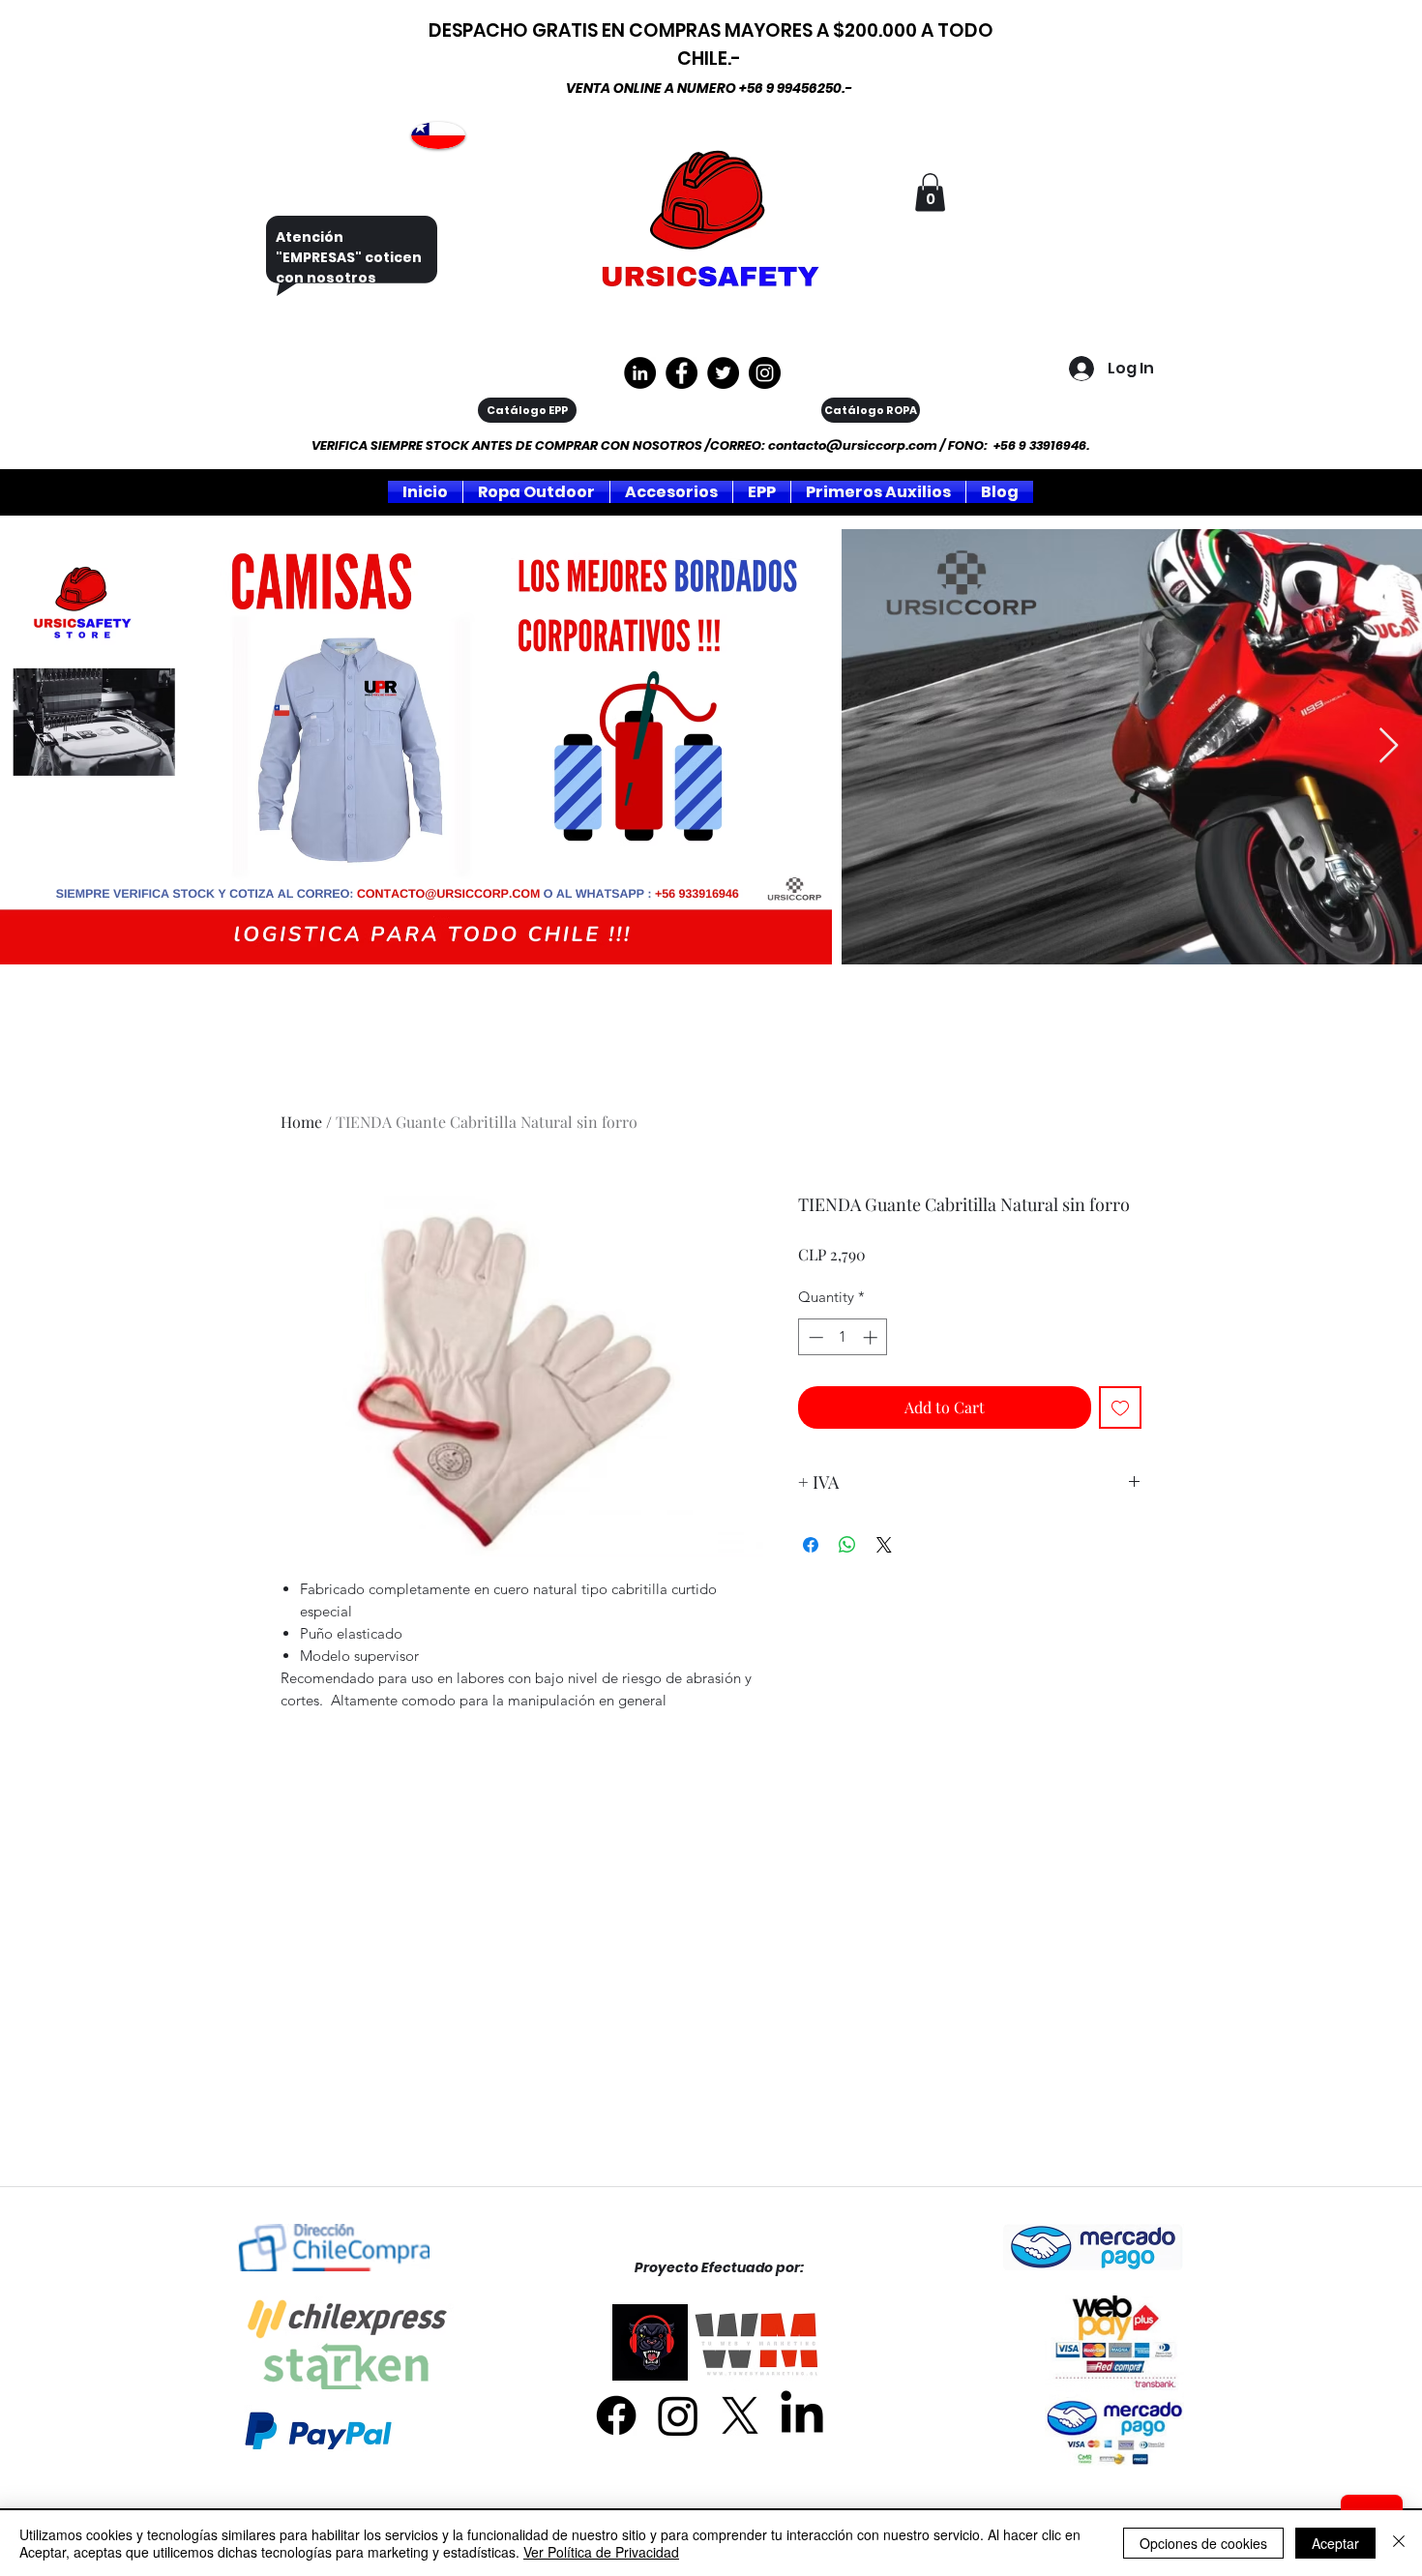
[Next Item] (1389, 746)
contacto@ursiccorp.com (853, 445)
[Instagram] (765, 373)
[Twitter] (723, 373)
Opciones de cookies (1203, 2543)
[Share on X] (884, 1545)
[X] (740, 2415)
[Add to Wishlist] (1120, 1407)
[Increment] (872, 1337)
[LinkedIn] (802, 2415)
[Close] (1399, 2543)
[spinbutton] (843, 1337)
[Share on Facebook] (811, 1545)
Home (301, 1122)
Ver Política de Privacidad (601, 2552)
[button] (930, 192)
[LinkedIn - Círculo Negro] (640, 373)
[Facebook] (616, 2415)
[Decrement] (814, 1337)
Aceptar (1335, 2543)
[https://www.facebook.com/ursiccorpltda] (681, 373)
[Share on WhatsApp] (847, 1545)
